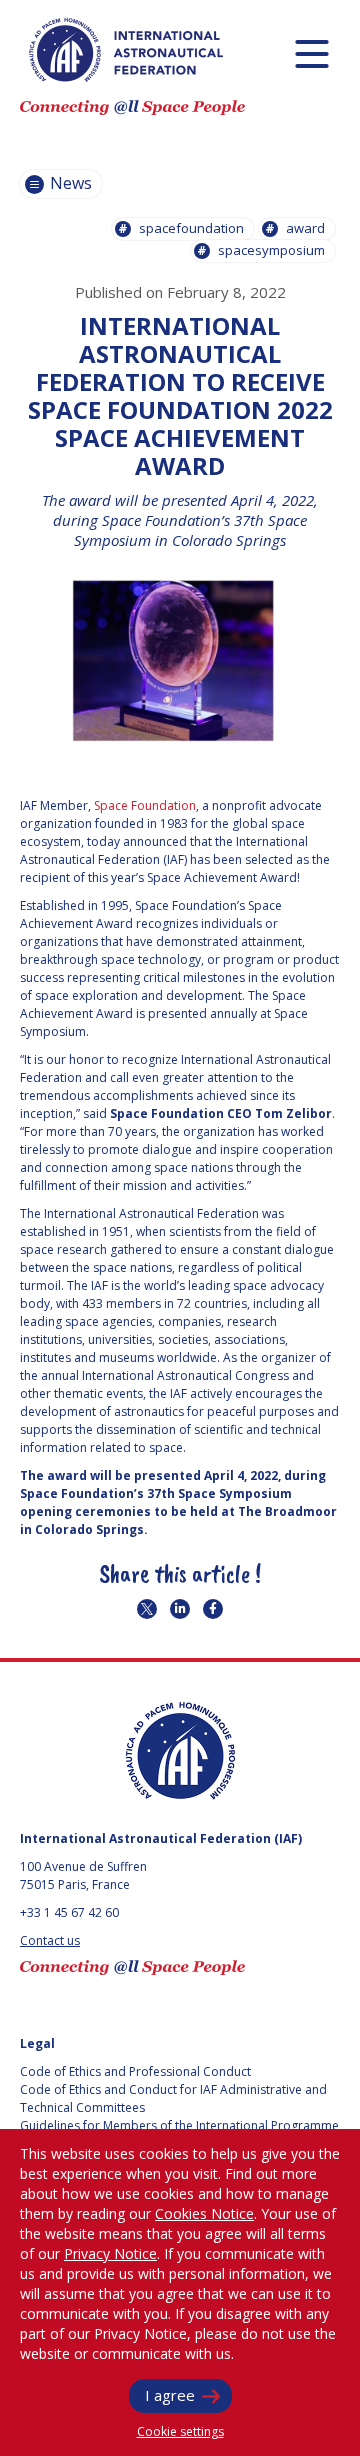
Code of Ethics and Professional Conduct (135, 2071)
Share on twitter (147, 1609)
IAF (126, 50)
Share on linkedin (180, 1609)
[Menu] (311, 53)
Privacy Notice (110, 2253)
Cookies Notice (204, 2213)
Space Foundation (145, 805)
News (69, 183)
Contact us (50, 1940)
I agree (170, 2395)
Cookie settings (180, 2431)
